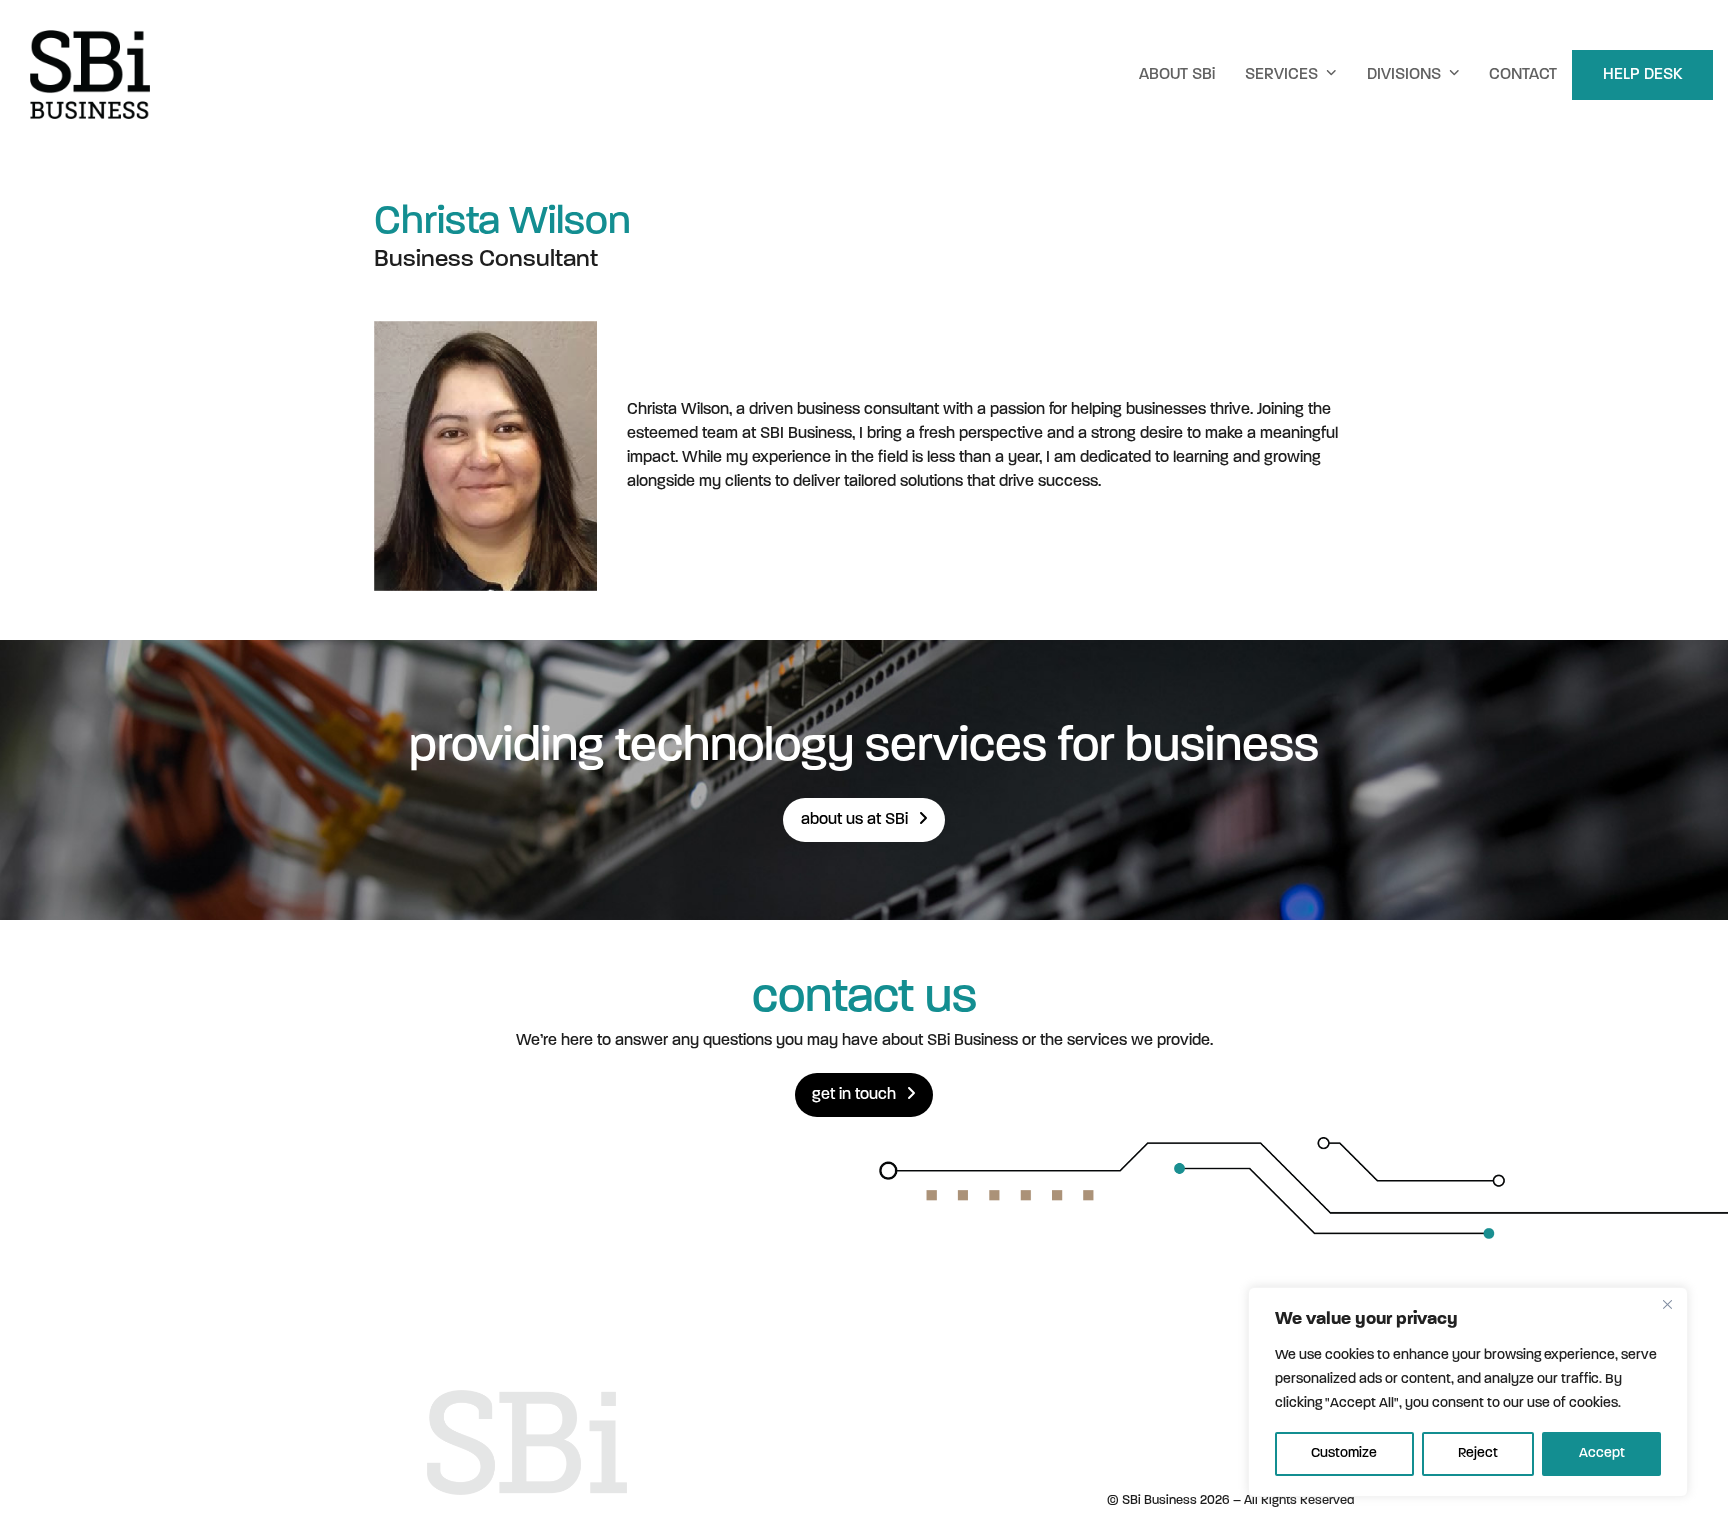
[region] (1468, 1392)
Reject (1478, 1453)
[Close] (1667, 1304)
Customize (1344, 1453)
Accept (1602, 1453)
